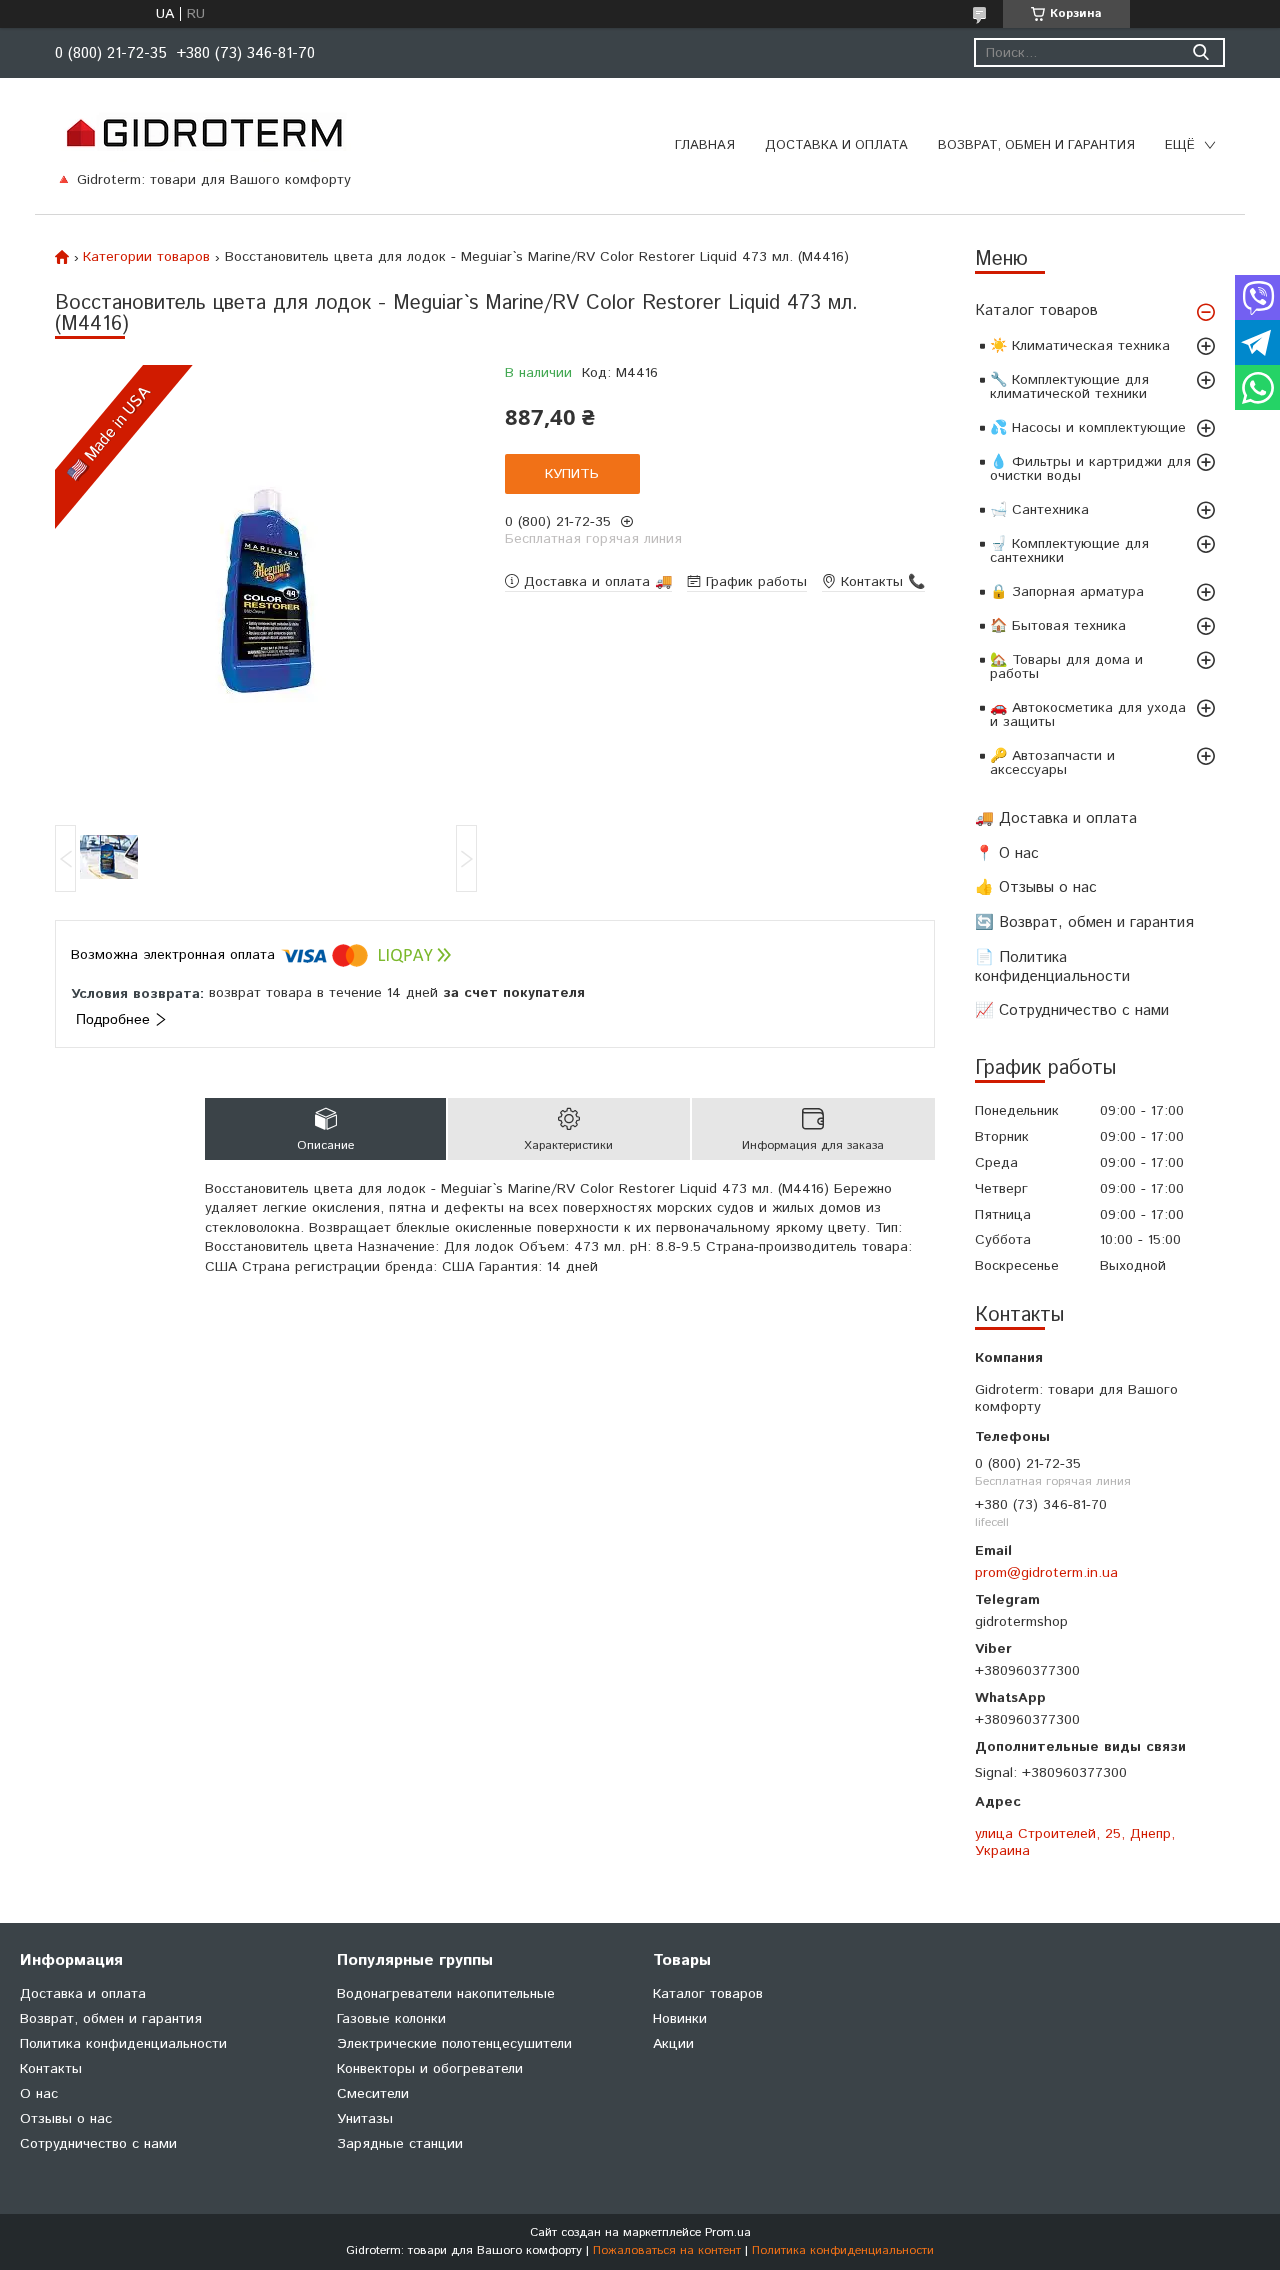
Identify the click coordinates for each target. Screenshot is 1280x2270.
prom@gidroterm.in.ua (1046, 1572)
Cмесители (373, 2094)
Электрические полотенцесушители (454, 2044)
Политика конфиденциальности (123, 2044)
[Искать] (1200, 52)
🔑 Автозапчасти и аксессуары (1052, 763)
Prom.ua (728, 2232)
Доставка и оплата (836, 145)
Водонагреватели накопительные (446, 1994)
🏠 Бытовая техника (1058, 626)
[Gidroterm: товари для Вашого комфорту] (203, 132)
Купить (572, 474)
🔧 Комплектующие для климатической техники (1069, 387)
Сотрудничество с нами (98, 2144)
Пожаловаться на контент (667, 2250)
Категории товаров (146, 257)
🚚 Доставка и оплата (1056, 818)
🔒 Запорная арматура (1067, 592)
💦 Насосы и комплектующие (1088, 428)
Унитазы (365, 2119)
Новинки (680, 2019)
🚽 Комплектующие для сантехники (1069, 551)
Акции (673, 2044)
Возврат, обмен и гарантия (1036, 145)
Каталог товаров (1036, 310)
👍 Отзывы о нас (1036, 887)
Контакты (51, 2069)
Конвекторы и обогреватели (430, 2069)
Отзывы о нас (66, 2119)
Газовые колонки (391, 2019)
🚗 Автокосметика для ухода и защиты (1088, 715)
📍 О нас (1007, 853)
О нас (39, 2094)
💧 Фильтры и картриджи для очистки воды (1090, 469)
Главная (705, 145)
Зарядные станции (400, 2144)
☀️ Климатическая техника (1080, 346)
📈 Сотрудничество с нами (1072, 1010)
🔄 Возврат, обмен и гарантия (1084, 922)
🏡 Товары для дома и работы (1066, 667)
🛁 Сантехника (1039, 510)
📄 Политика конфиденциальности (1052, 967)
